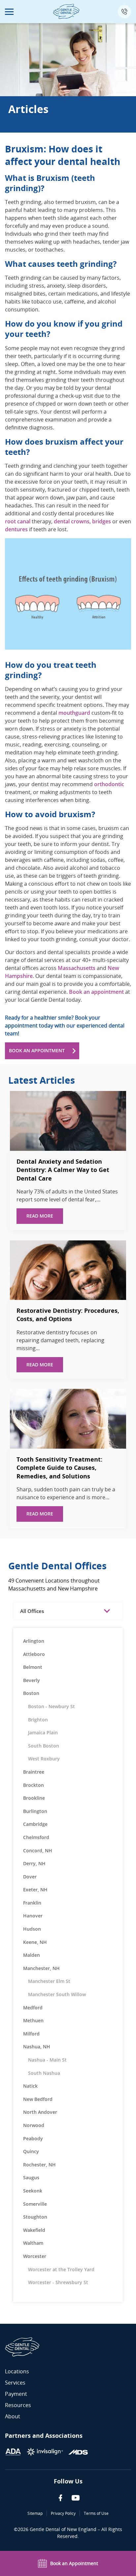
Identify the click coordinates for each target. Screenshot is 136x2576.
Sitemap (35, 2513)
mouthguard (74, 713)
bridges (102, 521)
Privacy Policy (63, 2513)
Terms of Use (96, 2513)
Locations (17, 2371)
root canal (18, 521)
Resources (18, 2405)
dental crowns (72, 521)
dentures (16, 529)
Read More (40, 1216)
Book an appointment (96, 992)
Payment (16, 2394)
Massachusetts (77, 968)
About (13, 2416)
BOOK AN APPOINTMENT (37, 1050)
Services (15, 2383)
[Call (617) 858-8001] (124, 12)
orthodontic (109, 784)
